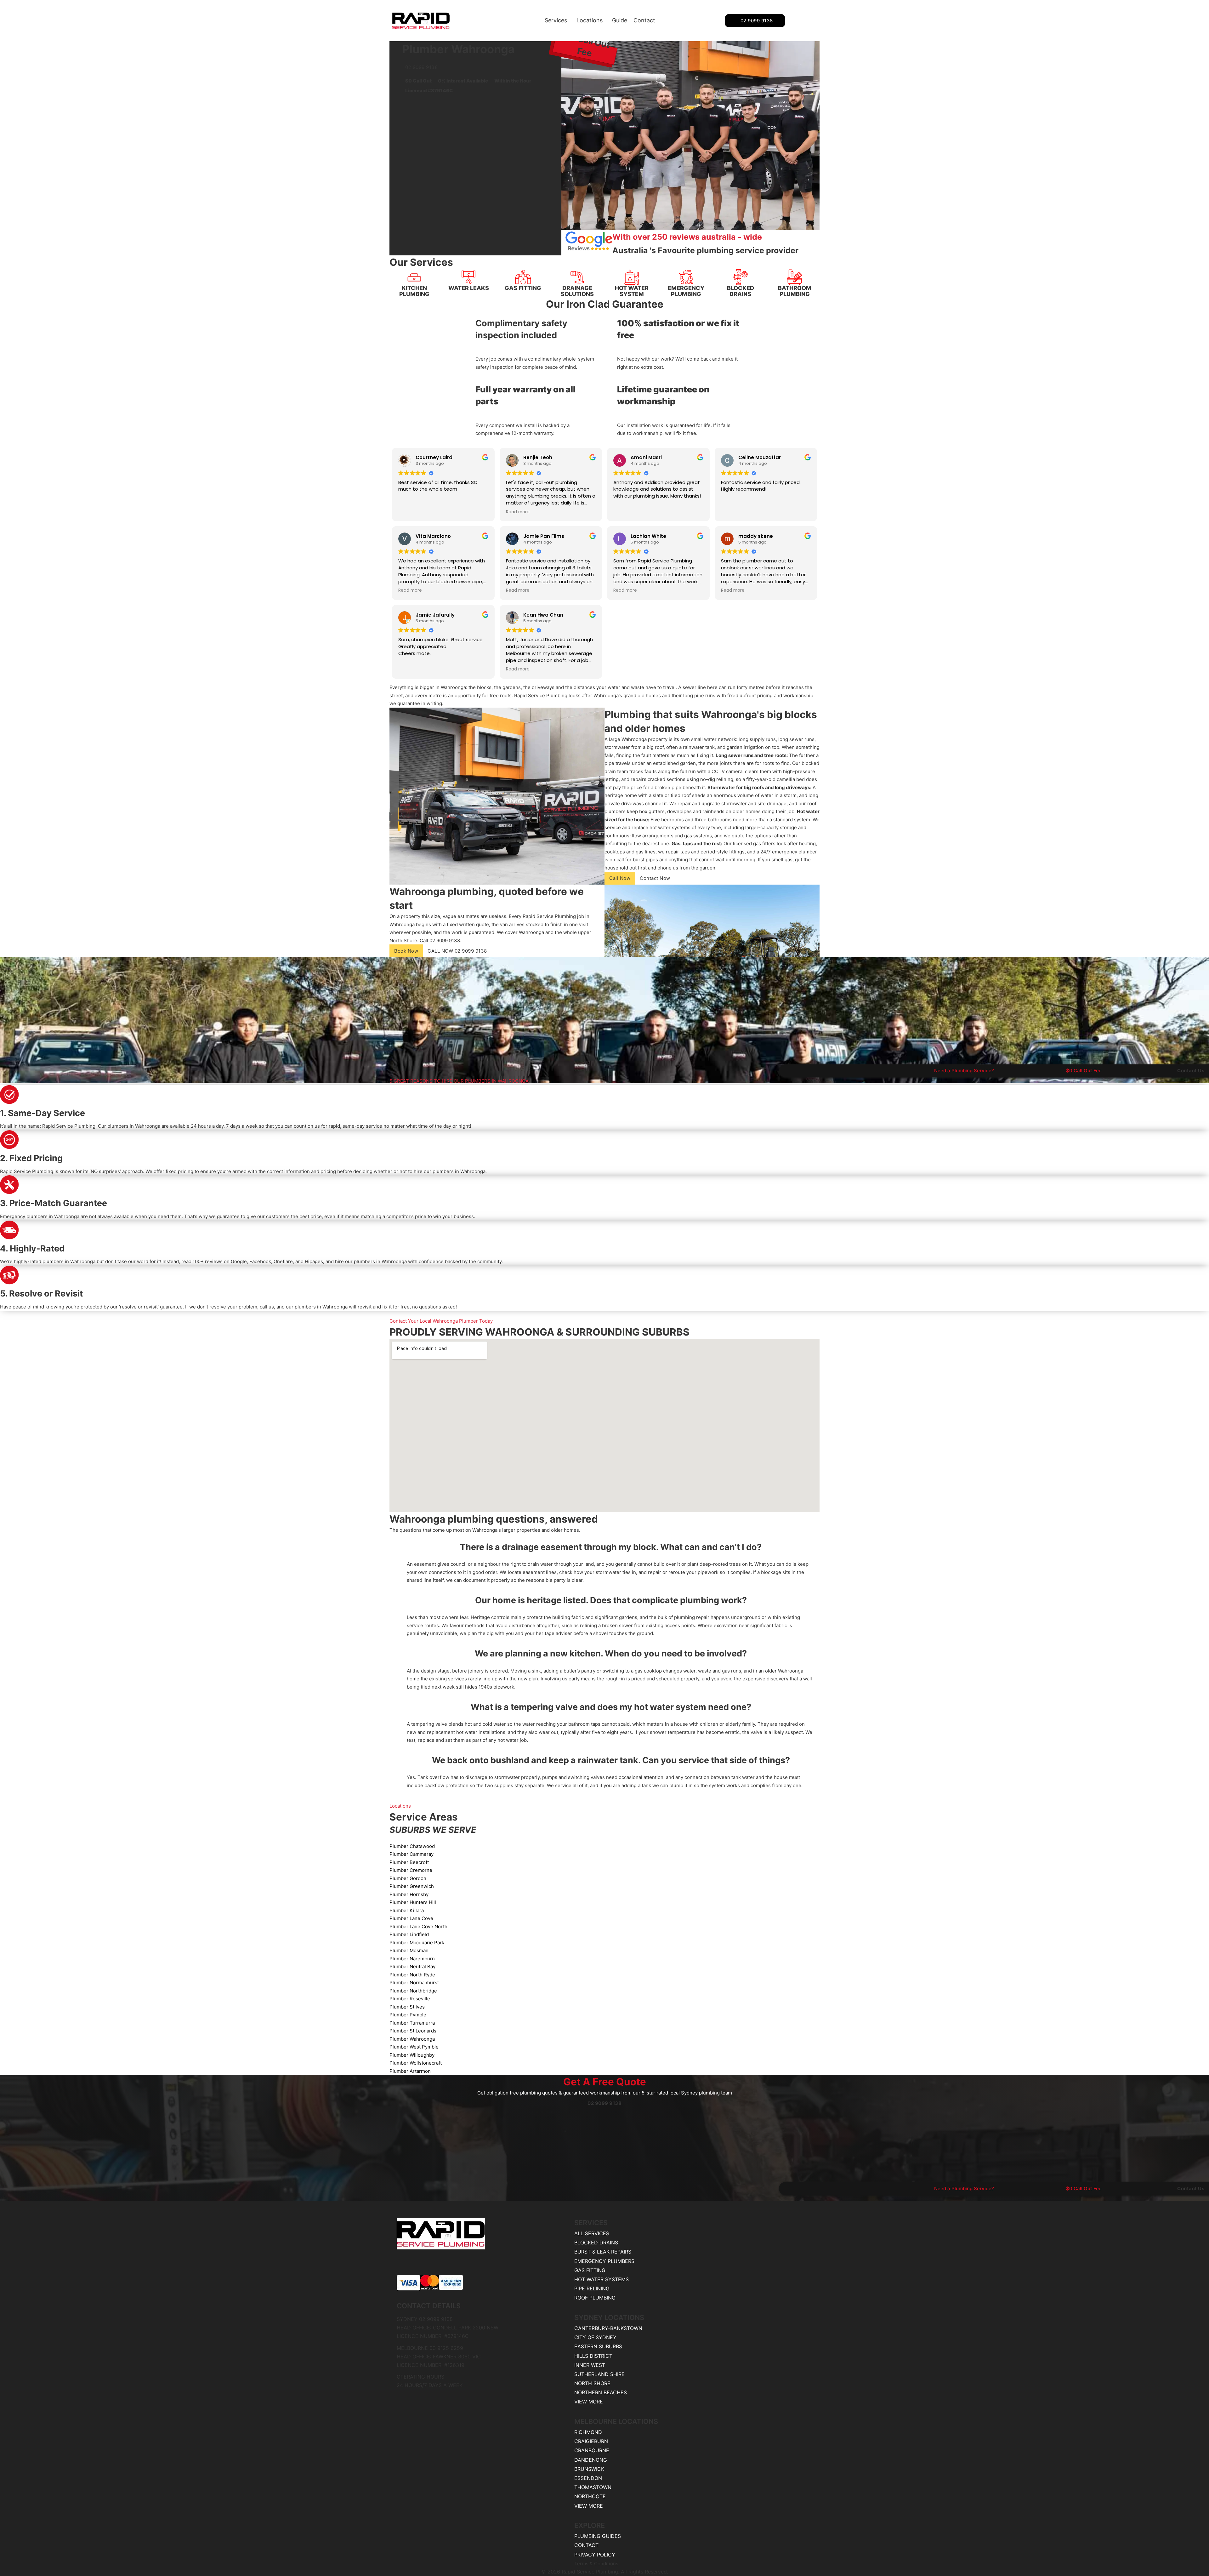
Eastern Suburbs (598, 2346)
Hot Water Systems (602, 2279)
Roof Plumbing (595, 2298)
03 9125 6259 (446, 2348)
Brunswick (589, 2469)
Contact (644, 20)
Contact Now (655, 878)
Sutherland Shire (599, 2374)
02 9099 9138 (757, 21)
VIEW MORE (589, 2402)
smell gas (782, 860)
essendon (588, 2478)
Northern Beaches (601, 2392)
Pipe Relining (592, 2288)
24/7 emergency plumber (789, 852)
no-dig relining (717, 779)
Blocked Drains (596, 2243)
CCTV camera (727, 771)
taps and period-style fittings (712, 852)
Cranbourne (592, 2450)
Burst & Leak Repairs (603, 2252)
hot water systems (670, 827)
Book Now (406, 951)
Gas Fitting (590, 2270)
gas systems (698, 836)
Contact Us (1191, 1071)
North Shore (403, 940)
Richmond (588, 2432)
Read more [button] (518, 512)
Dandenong (591, 2460)
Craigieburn (591, 2441)
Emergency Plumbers (604, 2261)
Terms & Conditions (596, 2564)
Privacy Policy (595, 2555)
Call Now (620, 878)
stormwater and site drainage (754, 804)
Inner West (590, 2365)
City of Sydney (595, 2337)
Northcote (590, 2496)
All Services (592, 2233)
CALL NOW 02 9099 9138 (457, 951)
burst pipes (645, 860)
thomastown (593, 2487)
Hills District (593, 2356)
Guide (620, 20)
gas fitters (764, 843)
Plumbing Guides (598, 2536)
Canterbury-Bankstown (608, 2328)
